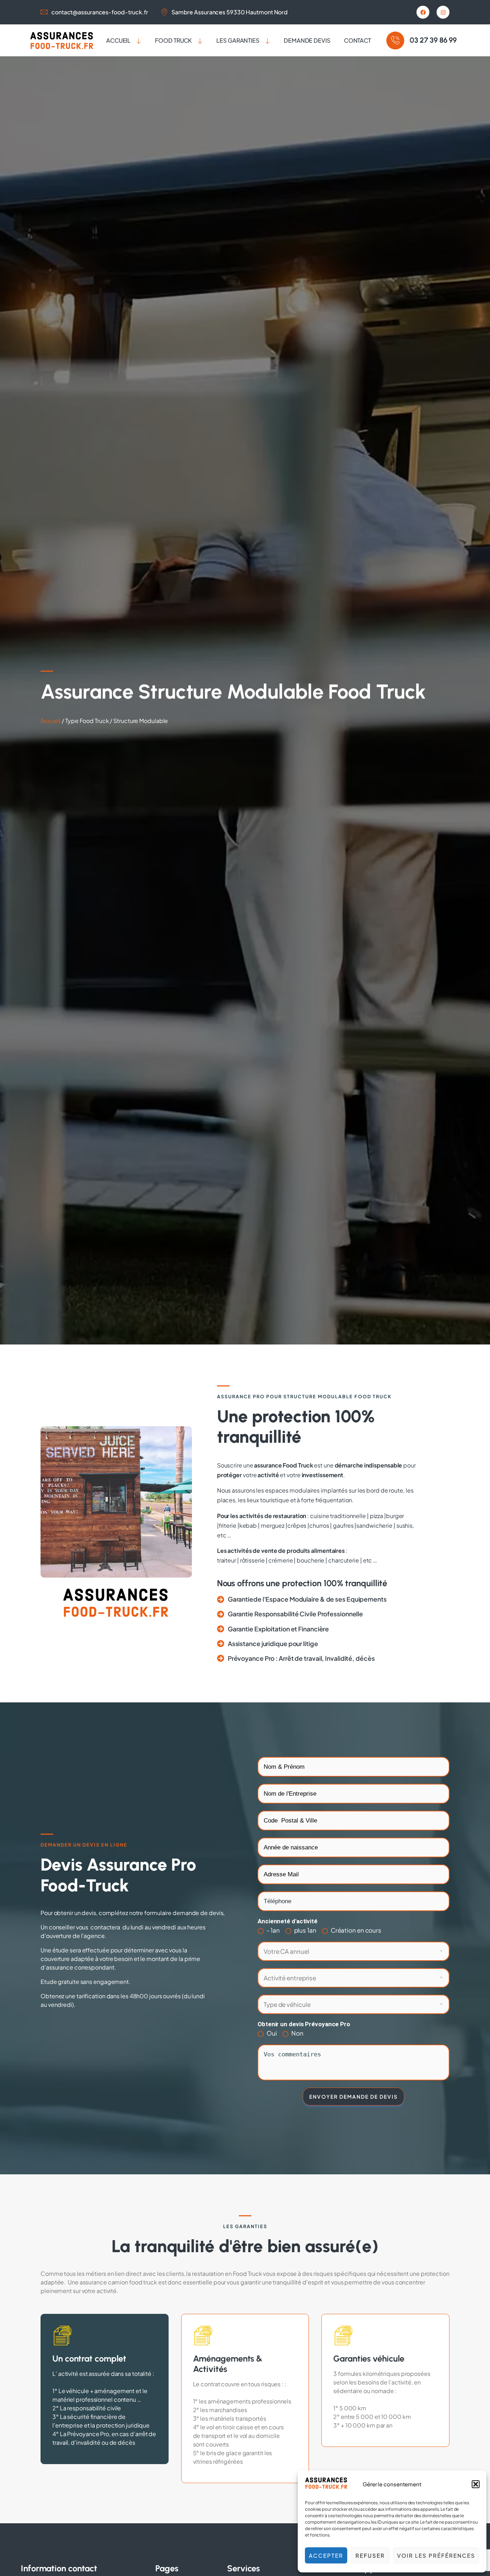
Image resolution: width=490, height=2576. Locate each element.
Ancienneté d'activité (288, 1921)
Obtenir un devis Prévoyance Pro (304, 2024)
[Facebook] (423, 12)
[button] (476, 2484)
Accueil (51, 721)
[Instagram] (443, 12)
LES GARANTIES (238, 40)
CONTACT (357, 40)
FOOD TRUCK (173, 40)
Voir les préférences (436, 2555)
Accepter (326, 2555)
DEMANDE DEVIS (307, 40)
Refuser (370, 2555)
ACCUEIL (118, 40)
